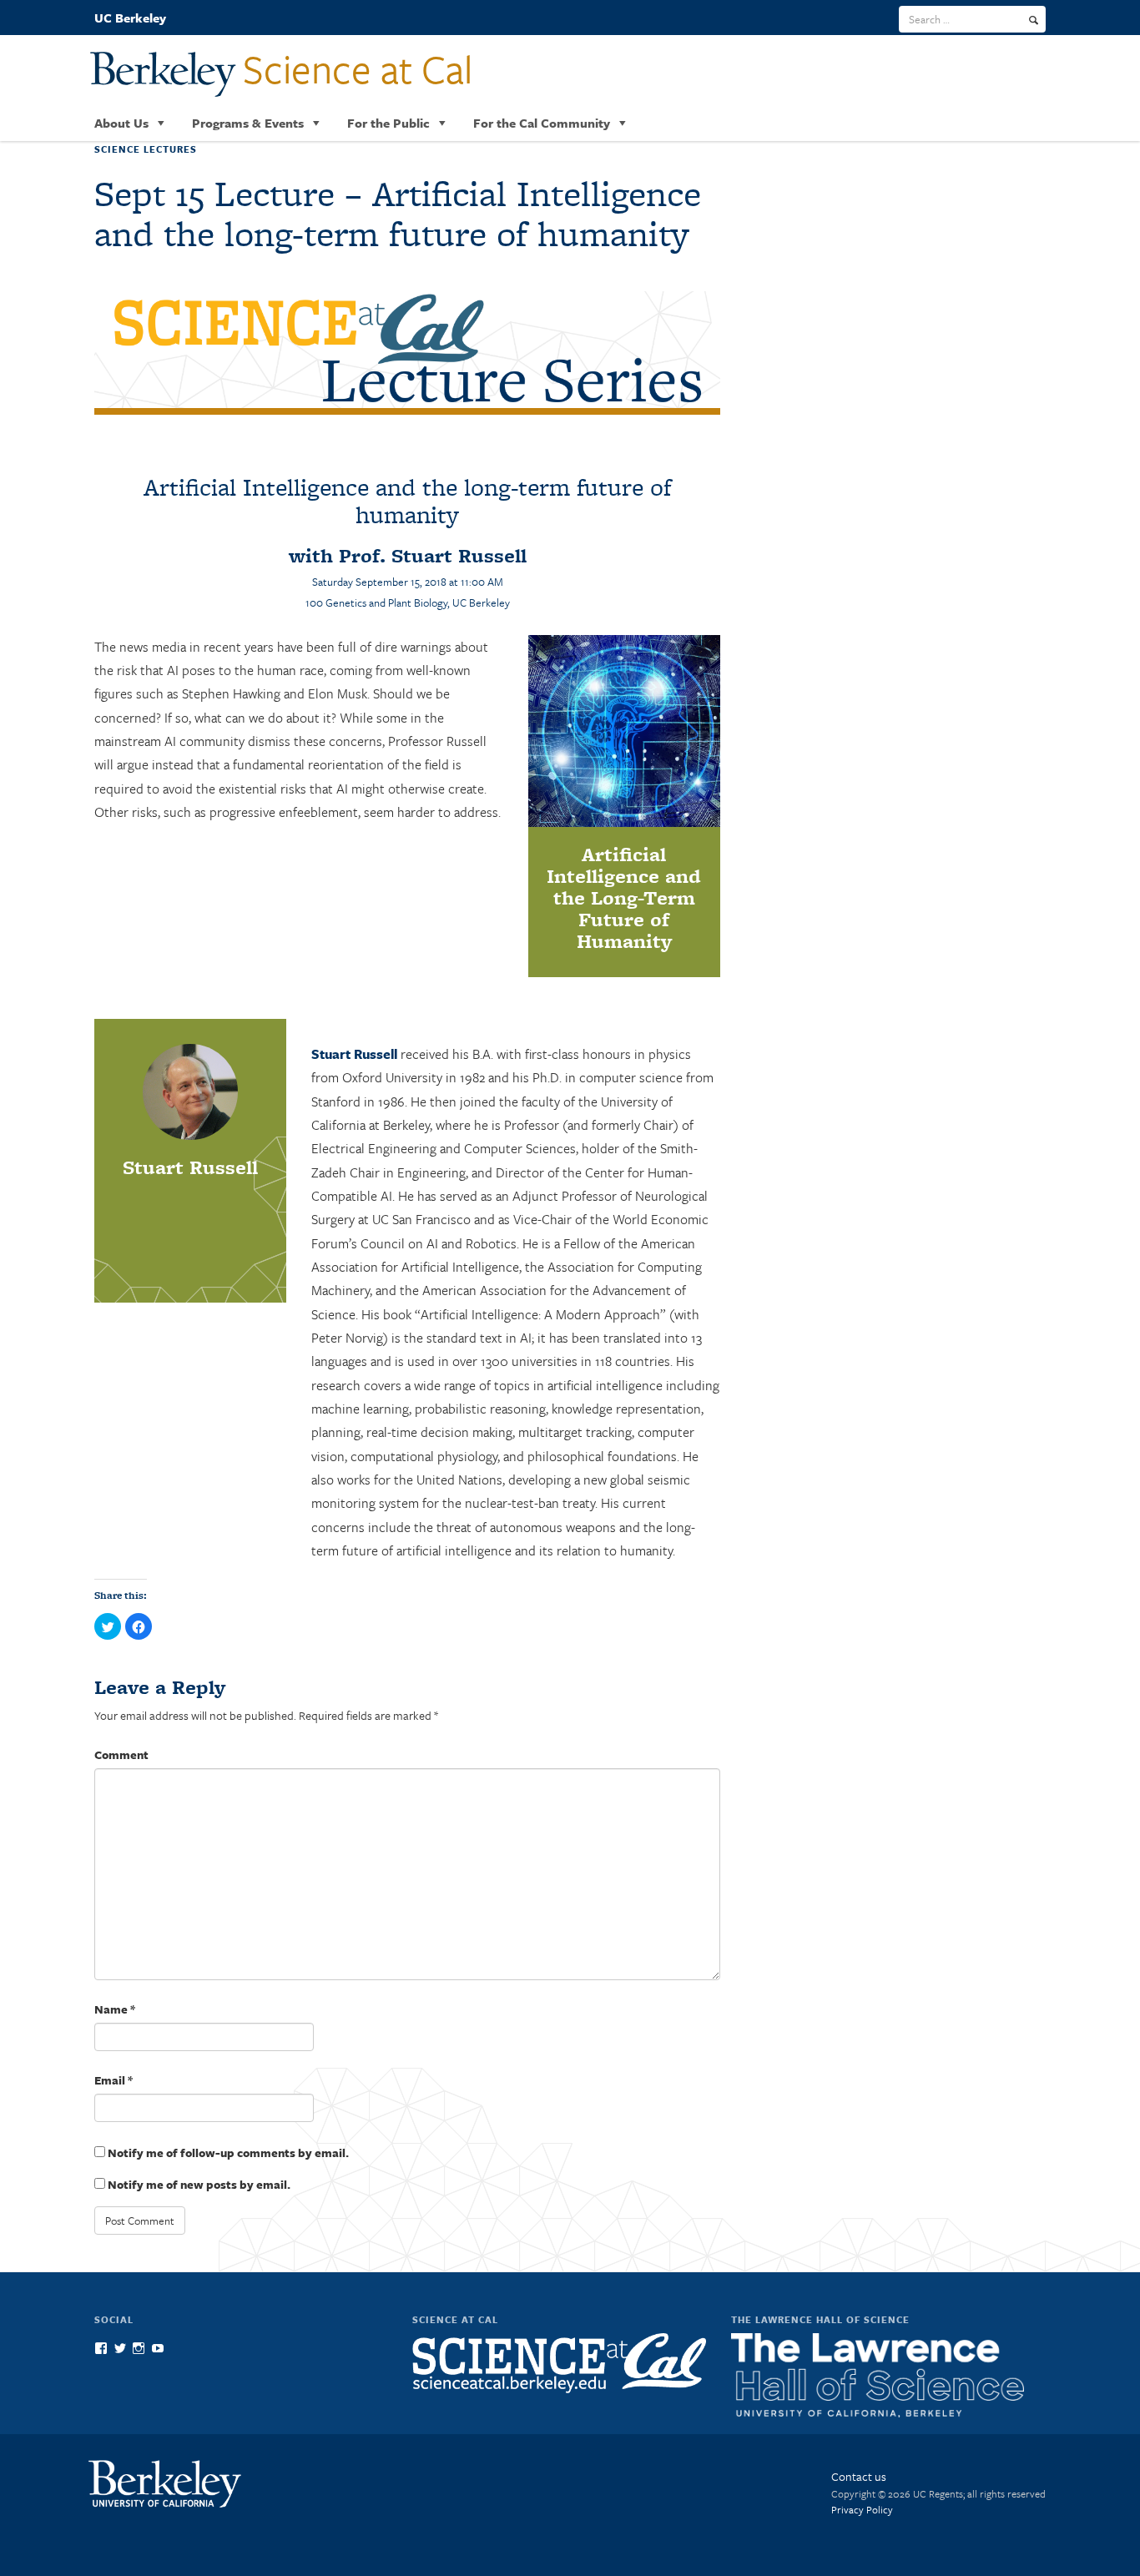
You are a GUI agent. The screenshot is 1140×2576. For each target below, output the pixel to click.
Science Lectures (146, 149)
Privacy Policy (862, 2509)
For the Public (388, 123)
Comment (121, 1754)
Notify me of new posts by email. (199, 2184)
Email (113, 2080)
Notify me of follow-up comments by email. (228, 2153)
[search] (1034, 20)
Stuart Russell (354, 1054)
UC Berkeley (130, 18)
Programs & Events (248, 123)
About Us (121, 123)
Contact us (859, 2476)
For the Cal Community (542, 123)
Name (115, 2009)
